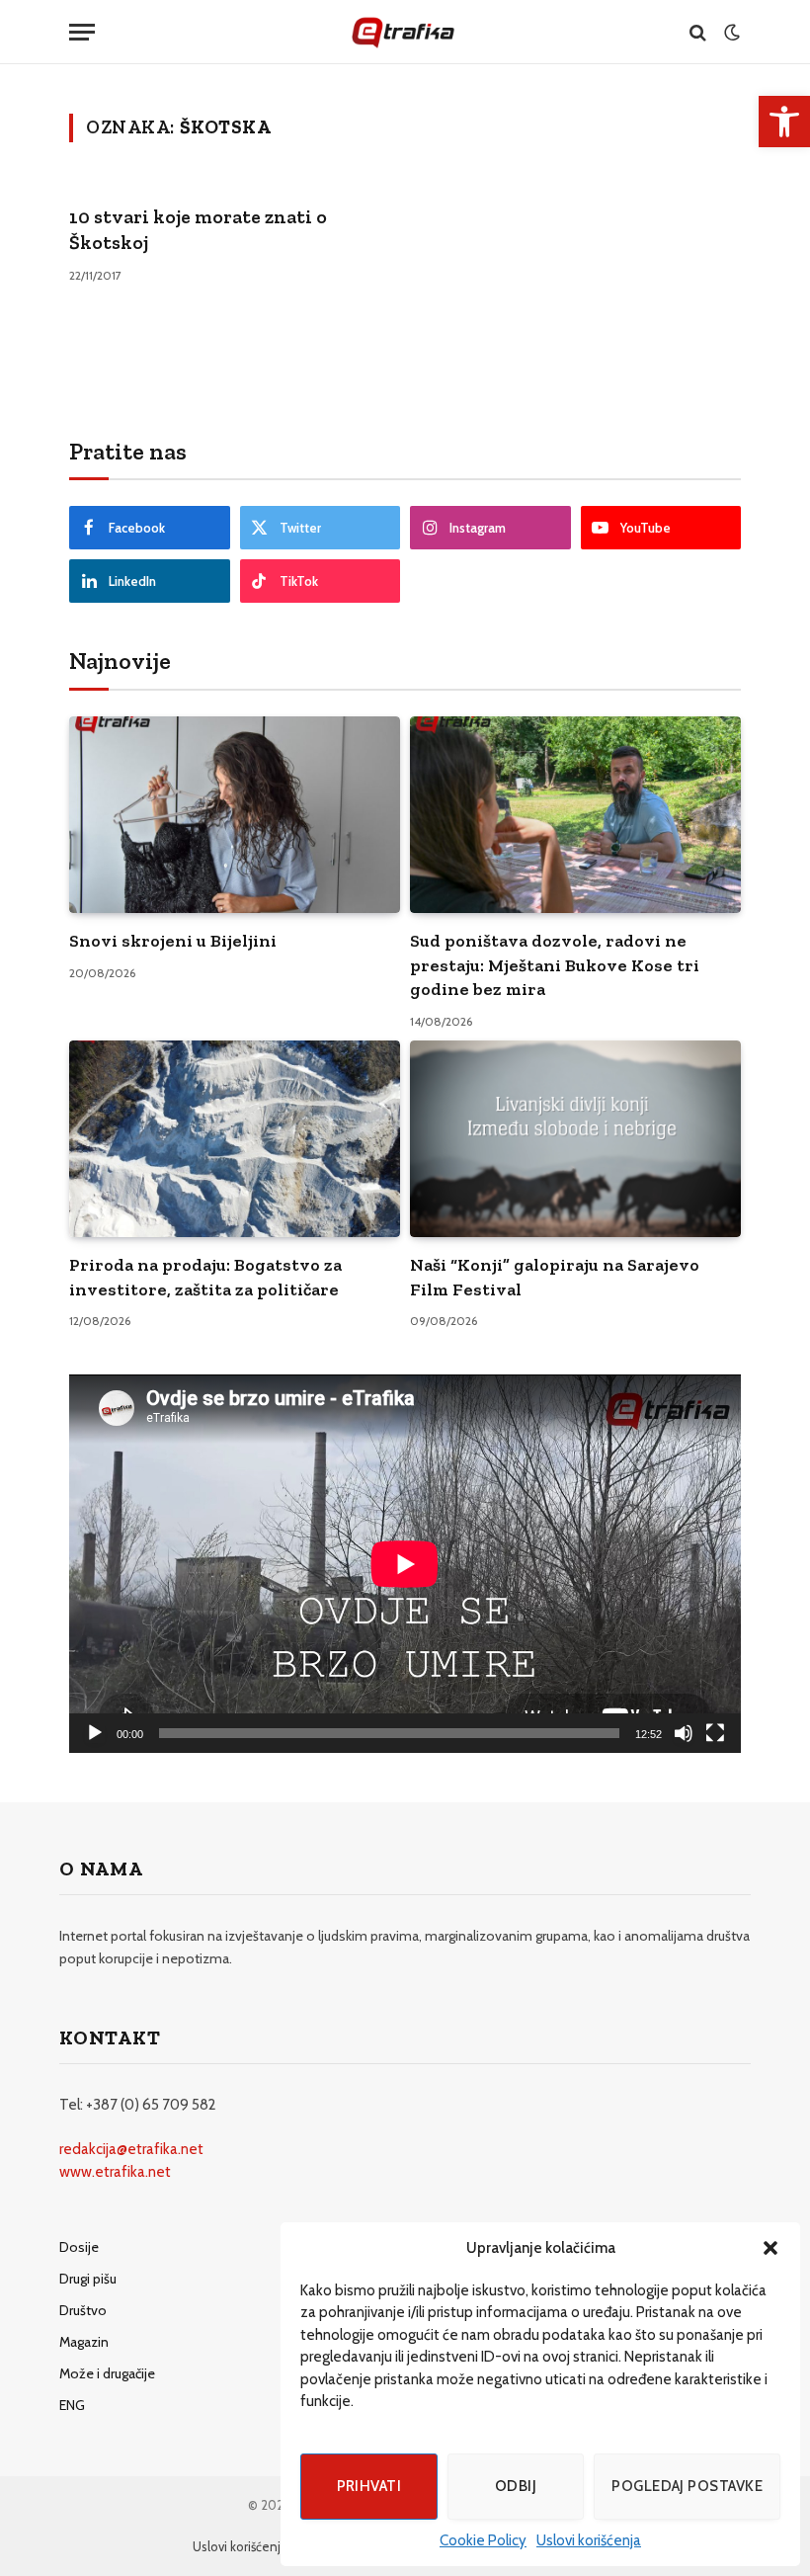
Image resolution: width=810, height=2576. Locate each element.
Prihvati (369, 2486)
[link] (784, 122)
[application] (405, 1564)
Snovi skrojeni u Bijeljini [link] (173, 941)
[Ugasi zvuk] (684, 1733)
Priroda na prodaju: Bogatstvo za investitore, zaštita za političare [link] (205, 1277)
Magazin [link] (84, 2342)
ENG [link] (72, 2405)
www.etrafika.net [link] (115, 2172)
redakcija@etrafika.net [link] (131, 2149)
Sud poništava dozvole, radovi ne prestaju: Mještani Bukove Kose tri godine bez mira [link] (555, 965)
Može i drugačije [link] (107, 2373)
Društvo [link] (83, 2310)
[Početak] (95, 1733)
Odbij (516, 2486)
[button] (770, 2248)
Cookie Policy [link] (483, 2540)
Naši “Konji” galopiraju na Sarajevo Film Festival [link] (555, 1277)
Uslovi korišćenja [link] (589, 2540)
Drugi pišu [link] (88, 2279)
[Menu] (82, 32)
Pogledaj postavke (687, 2486)
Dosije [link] (79, 2247)
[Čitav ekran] (715, 1733)
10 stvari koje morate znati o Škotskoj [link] (198, 230)
